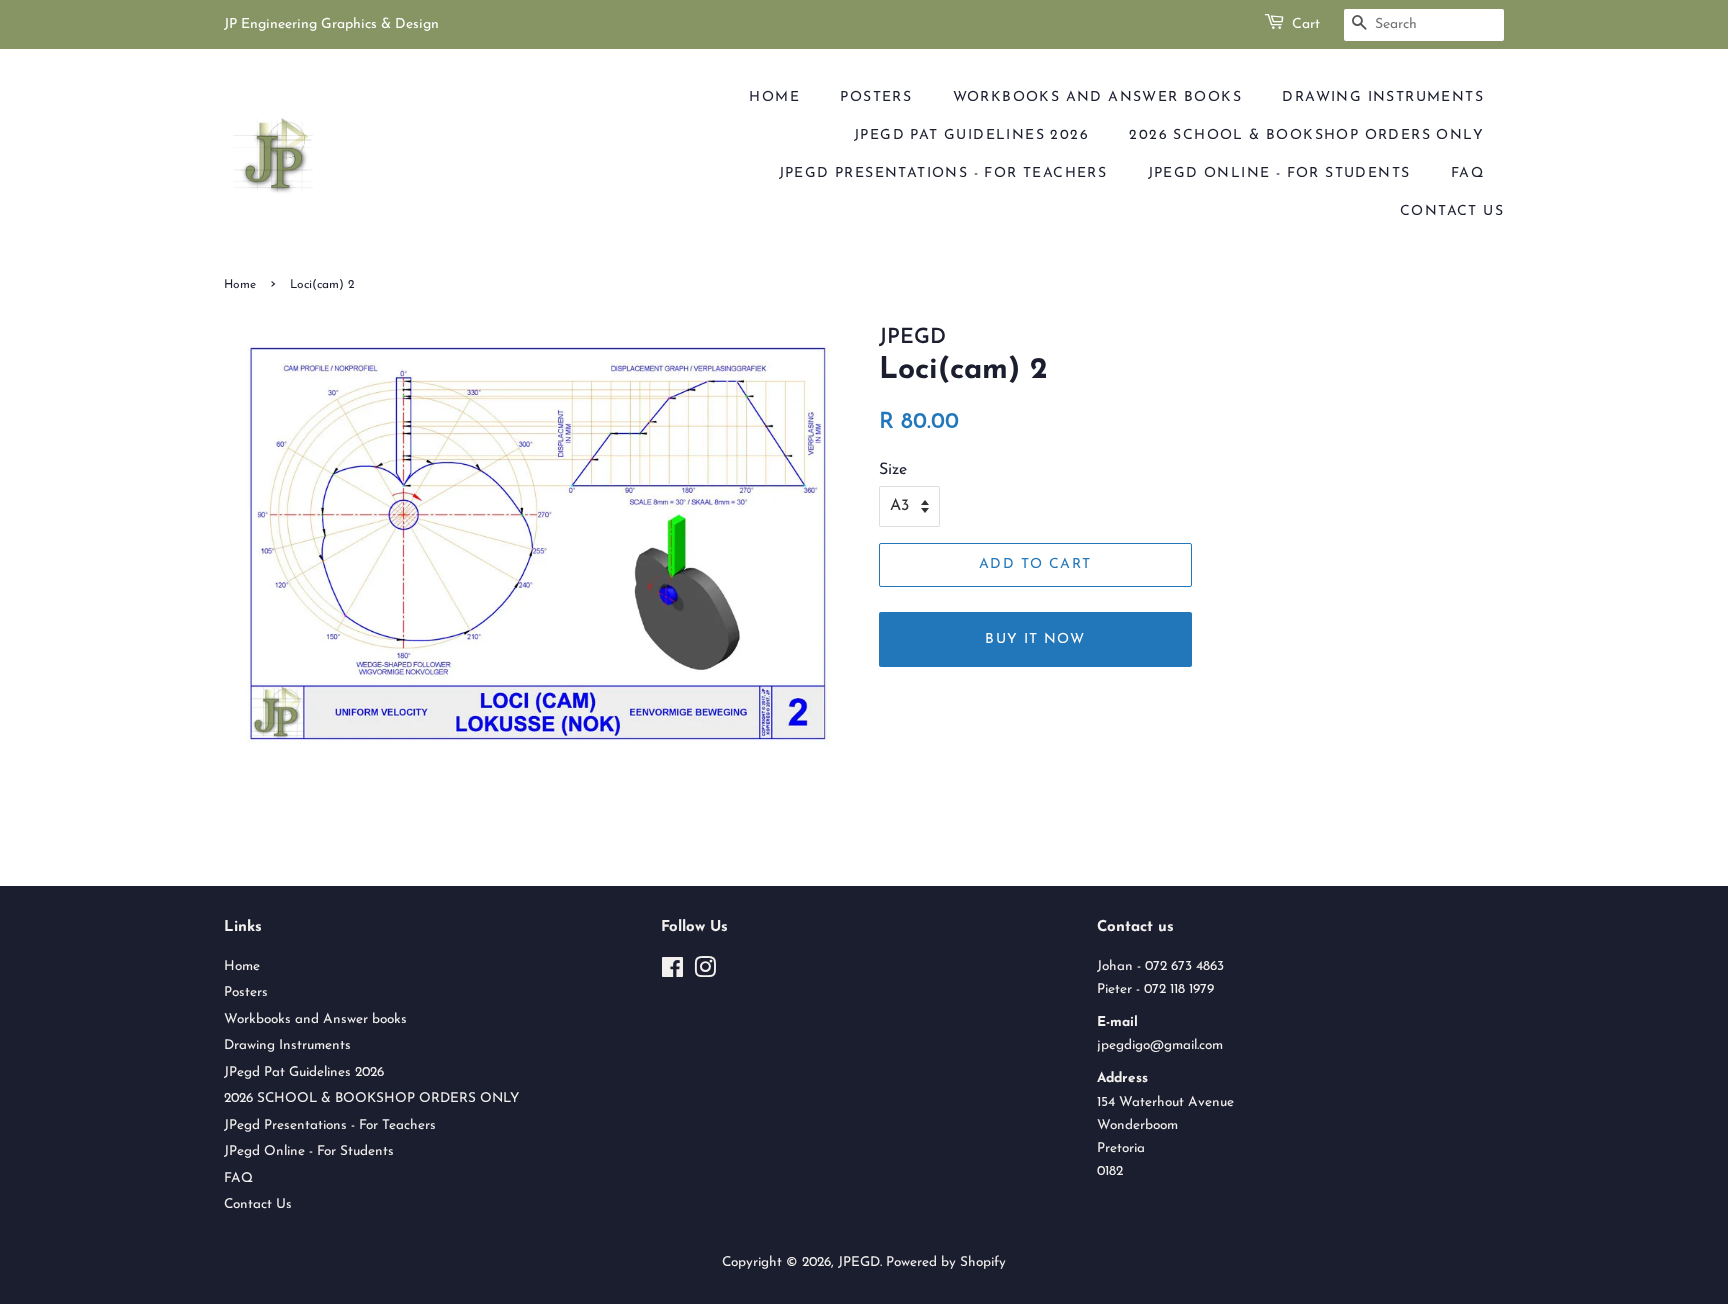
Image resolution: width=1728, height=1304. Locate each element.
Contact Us (1452, 211)
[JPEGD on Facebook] (672, 972)
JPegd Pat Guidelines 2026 (971, 135)
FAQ (1467, 173)
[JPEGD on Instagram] (705, 972)
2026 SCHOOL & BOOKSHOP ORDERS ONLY (1306, 135)
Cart (1306, 24)
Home (774, 97)
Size (893, 470)
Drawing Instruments (1383, 97)
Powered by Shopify (946, 1262)
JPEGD (859, 1262)
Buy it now (1035, 639)
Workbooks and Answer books (1097, 97)
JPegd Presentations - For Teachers (943, 173)
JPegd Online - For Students (1279, 173)
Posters (876, 97)
